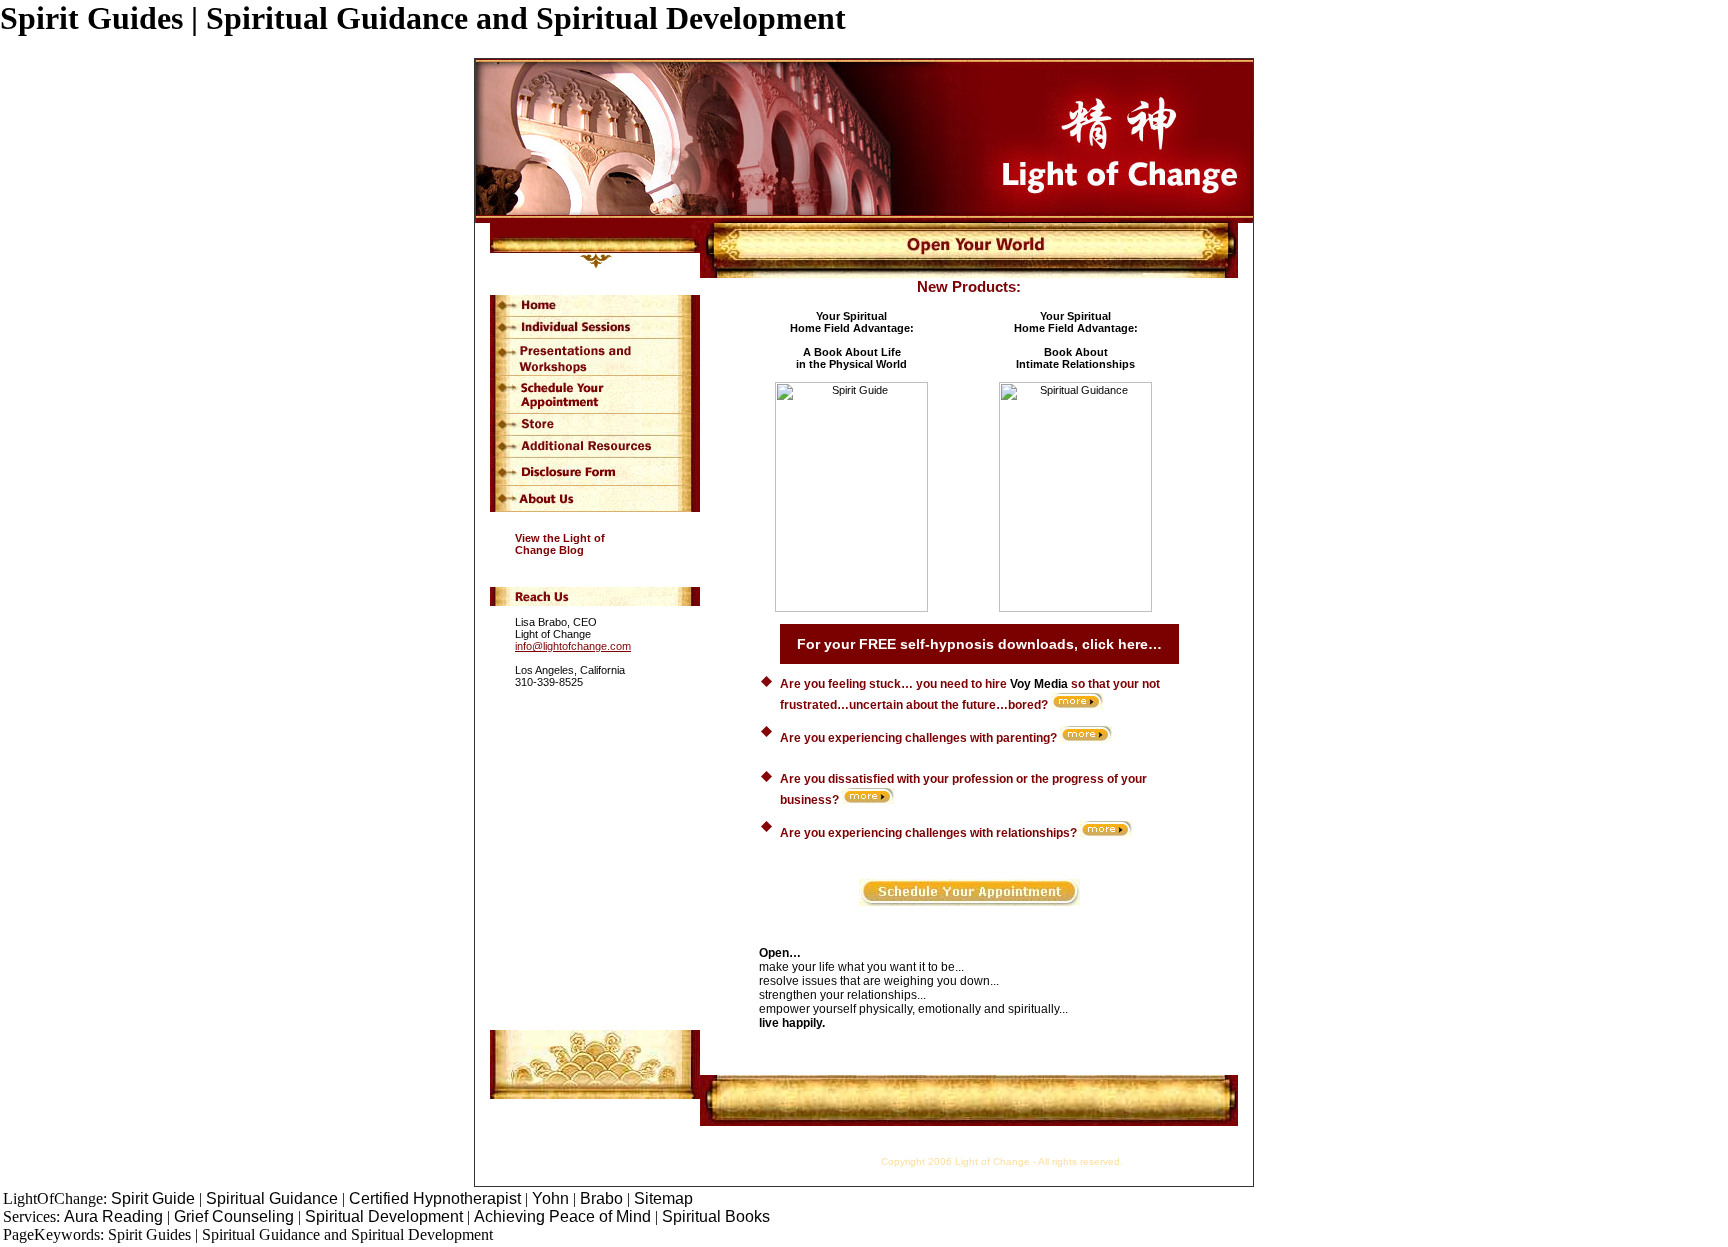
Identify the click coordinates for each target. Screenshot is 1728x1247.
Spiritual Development (384, 1216)
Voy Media (1039, 684)
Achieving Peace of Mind (562, 1216)
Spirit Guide (153, 1198)
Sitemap (663, 1198)
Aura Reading (113, 1216)
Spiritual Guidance (272, 1198)
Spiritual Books (716, 1216)
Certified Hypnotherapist (437, 1198)
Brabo (601, 1198)
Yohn (550, 1198)
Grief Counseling (234, 1216)
